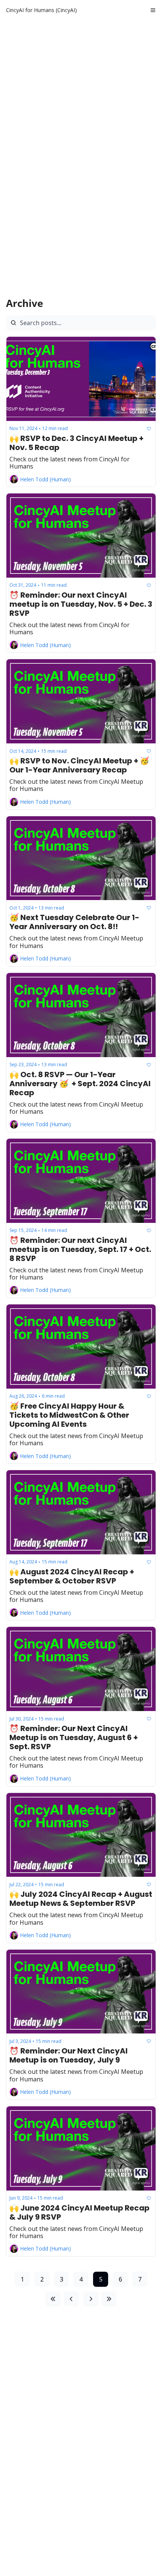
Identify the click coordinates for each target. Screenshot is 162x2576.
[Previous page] (71, 2299)
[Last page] (109, 2299)
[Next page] (91, 2299)
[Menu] (153, 10)
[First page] (53, 2299)
